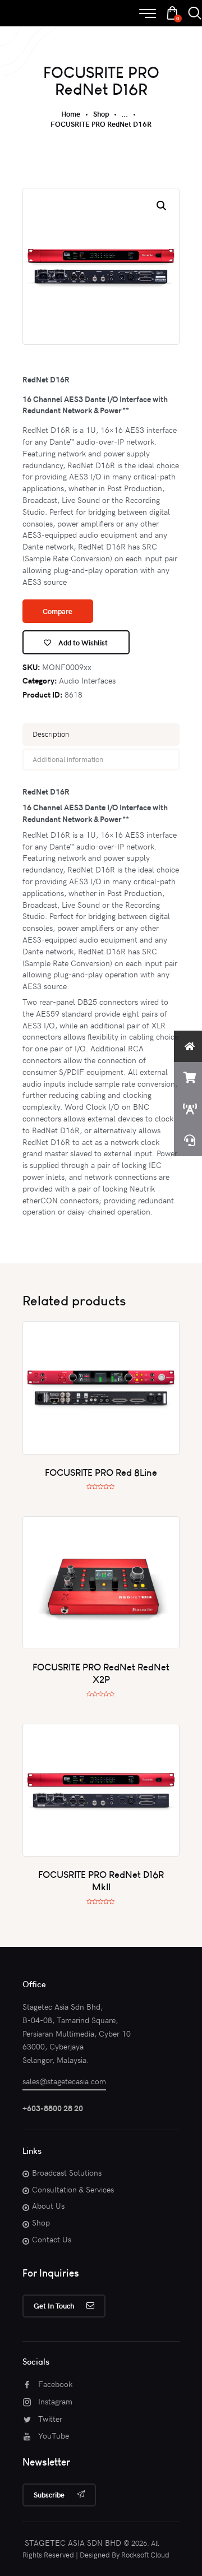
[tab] (101, 735)
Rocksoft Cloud (145, 2555)
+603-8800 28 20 (53, 2108)
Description (51, 734)
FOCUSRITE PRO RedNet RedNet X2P (101, 1673)
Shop (101, 114)
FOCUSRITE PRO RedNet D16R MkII (101, 1880)
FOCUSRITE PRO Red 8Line (101, 1472)
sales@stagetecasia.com (64, 2081)
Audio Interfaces (87, 680)
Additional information (68, 759)
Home (71, 114)
